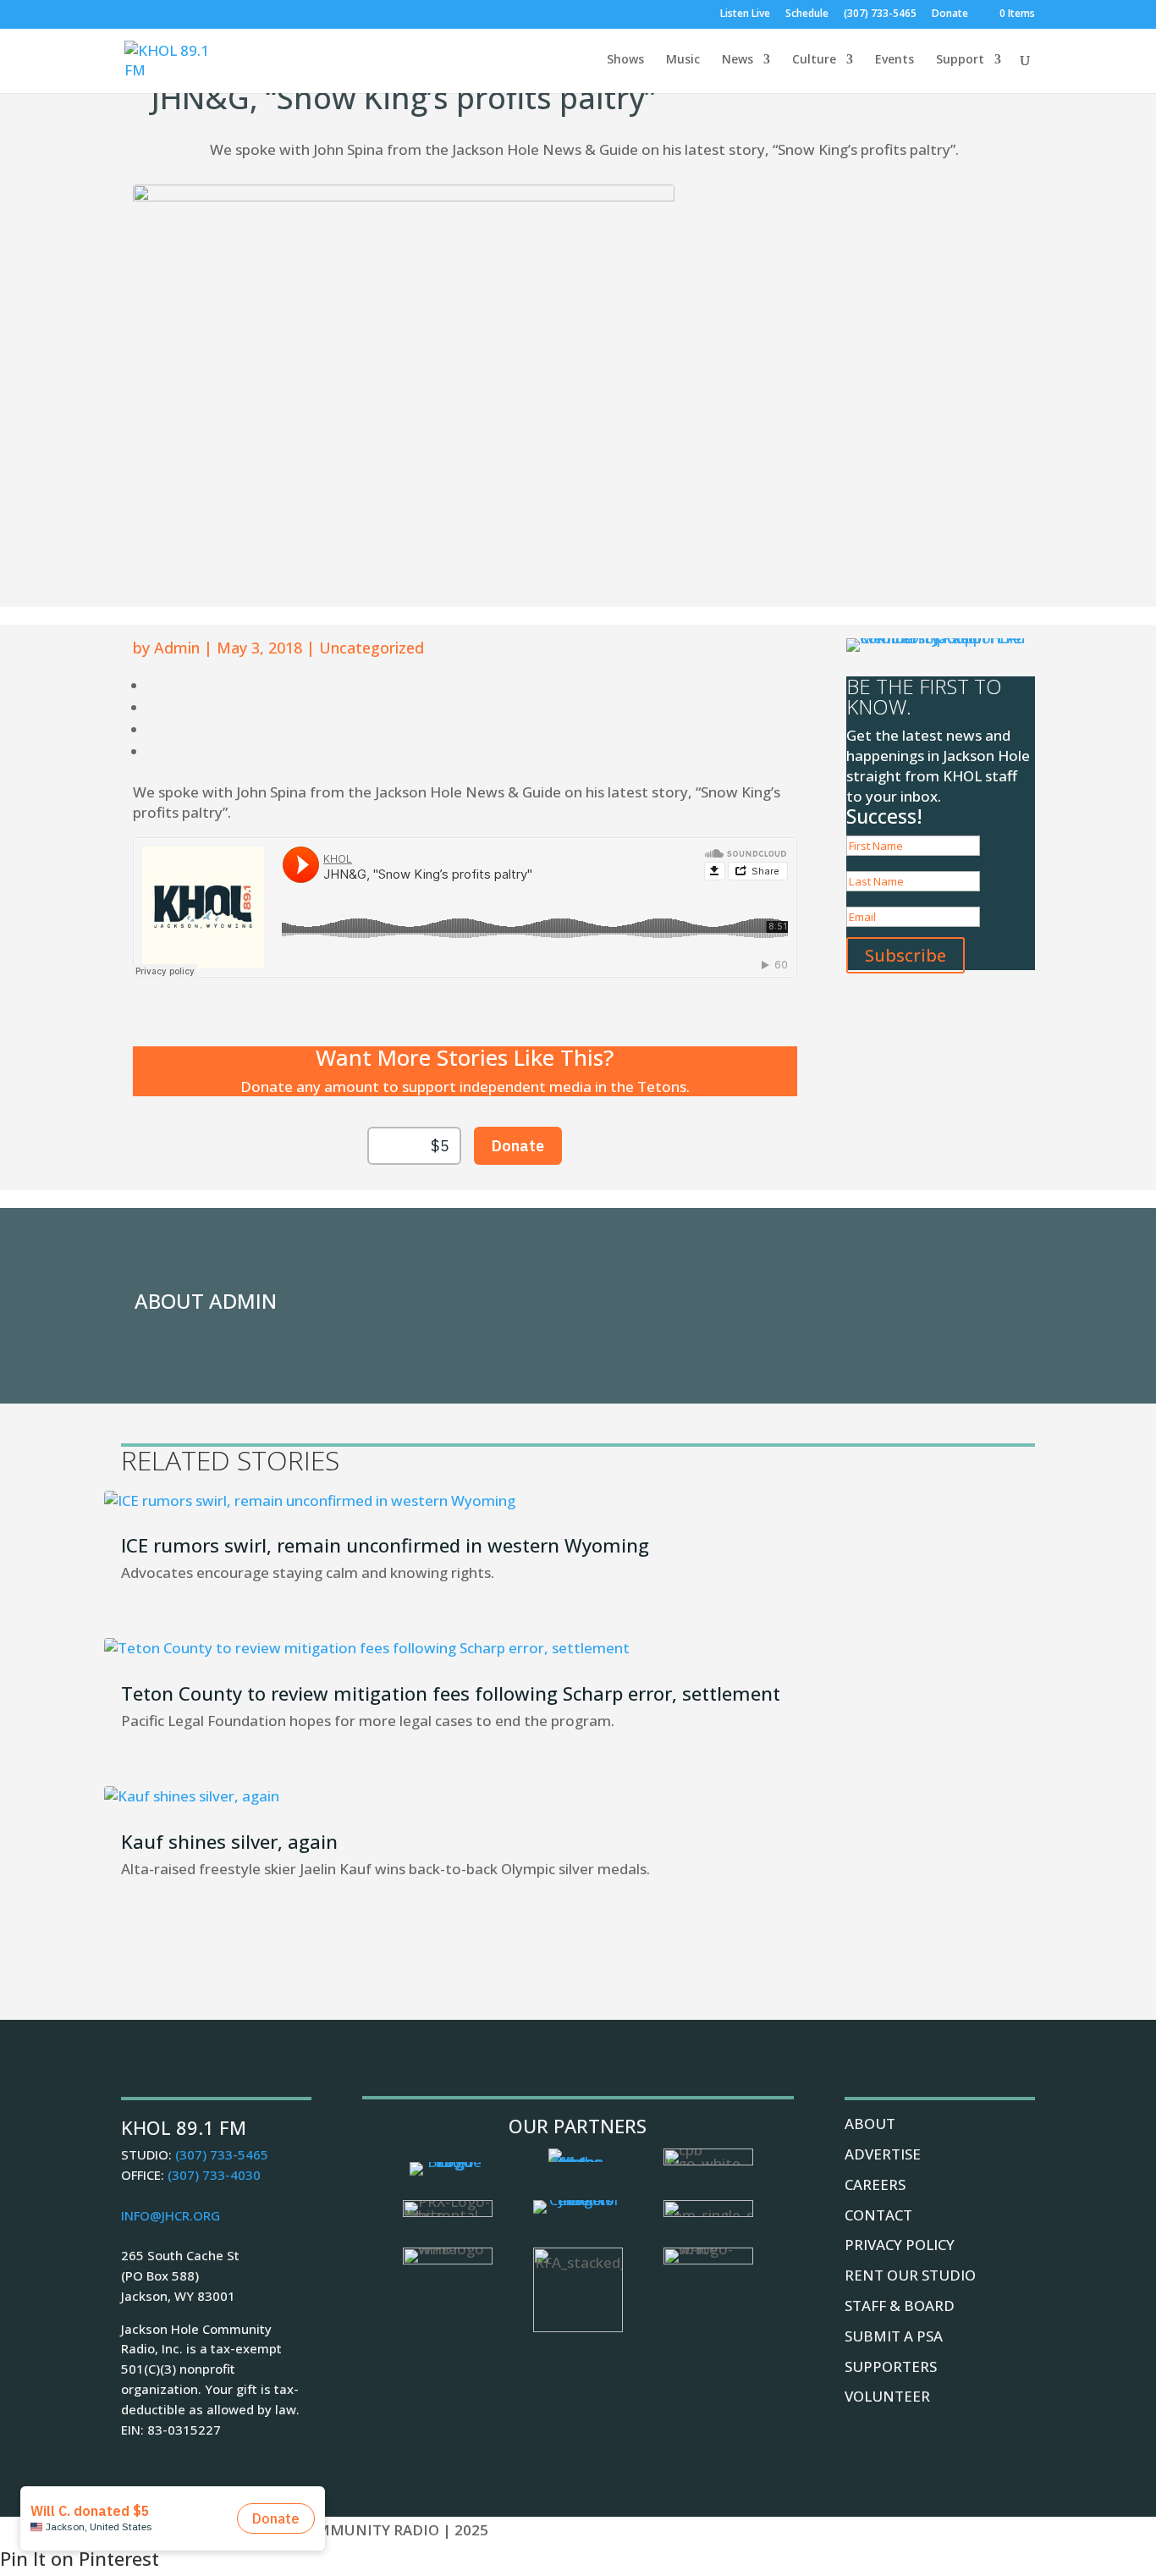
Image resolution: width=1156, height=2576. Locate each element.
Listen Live (745, 14)
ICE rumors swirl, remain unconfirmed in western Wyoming (385, 1545)
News (738, 60)
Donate (950, 14)
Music (683, 60)
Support (960, 60)
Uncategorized (372, 648)
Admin (177, 648)
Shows (625, 60)
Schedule (807, 14)
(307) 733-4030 (214, 2175)
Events (895, 60)
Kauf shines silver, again (229, 1841)
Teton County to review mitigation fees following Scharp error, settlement (451, 1693)
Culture (814, 60)
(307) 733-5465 (880, 14)
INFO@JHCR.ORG (171, 2215)
